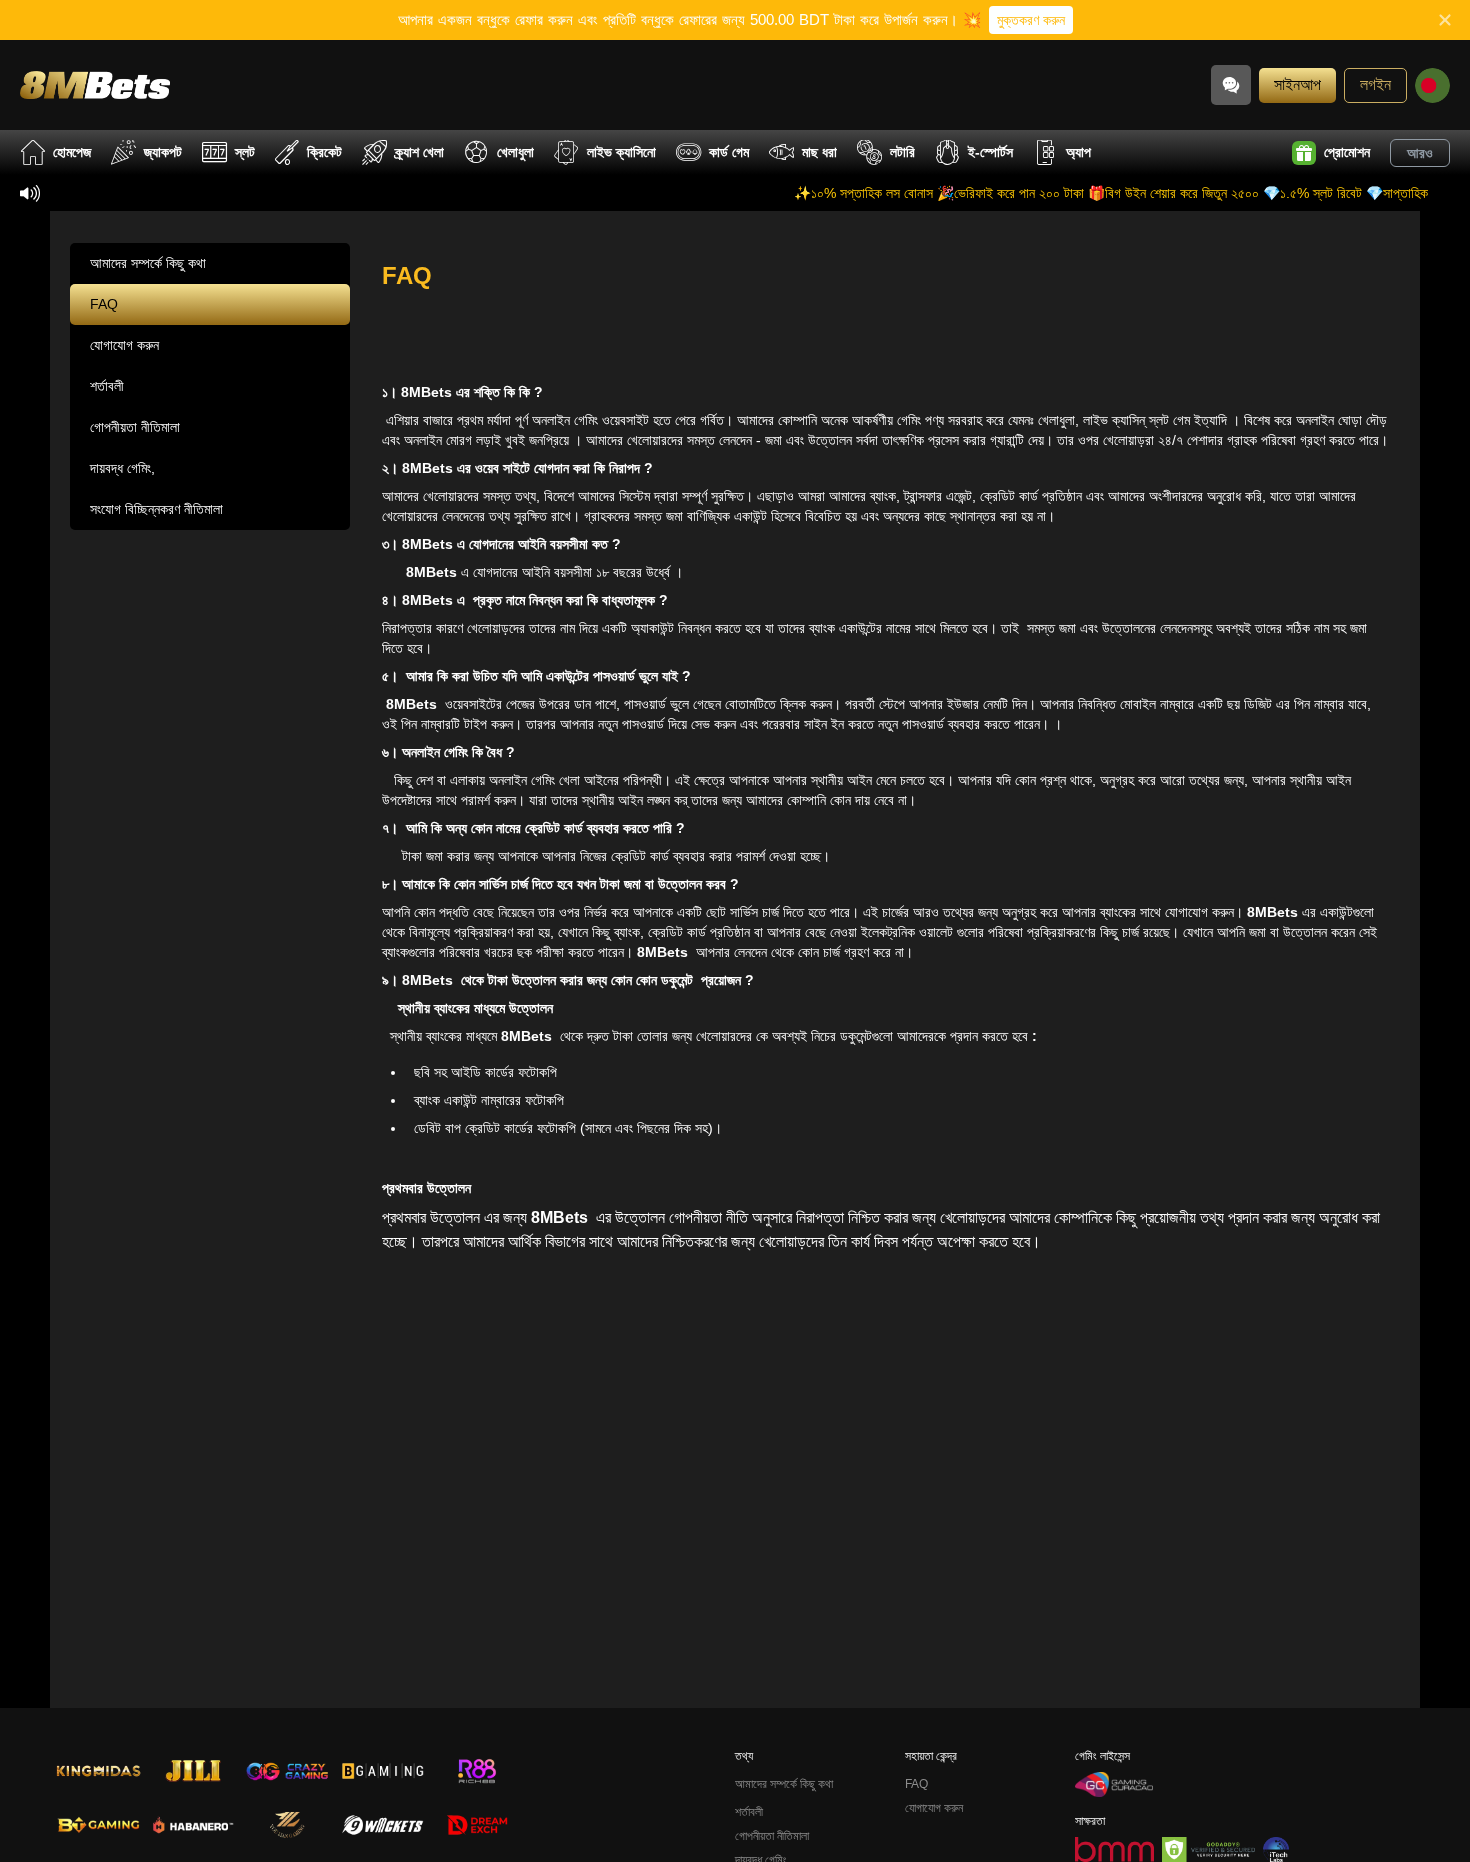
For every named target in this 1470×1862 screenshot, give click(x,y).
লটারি (902, 152)
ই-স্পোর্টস (990, 152)
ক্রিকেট (324, 152)
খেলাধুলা (515, 152)
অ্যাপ (1078, 152)
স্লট (245, 152)
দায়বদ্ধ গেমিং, (122, 468)
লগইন (1375, 84)
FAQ (104, 304)
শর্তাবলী (107, 386)
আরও (1420, 153)
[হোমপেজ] (95, 84)
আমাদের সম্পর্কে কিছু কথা (148, 263)
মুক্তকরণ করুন (1031, 20)
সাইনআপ (1297, 84)
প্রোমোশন (1347, 152)
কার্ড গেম (729, 152)
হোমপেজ (72, 152)
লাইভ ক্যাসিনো (621, 152)
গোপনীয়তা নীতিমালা (135, 427)
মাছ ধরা (819, 152)
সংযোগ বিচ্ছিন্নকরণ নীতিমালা (156, 509)
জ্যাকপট (163, 152)
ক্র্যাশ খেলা (419, 152)
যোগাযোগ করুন (124, 345)
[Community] (1231, 85)
